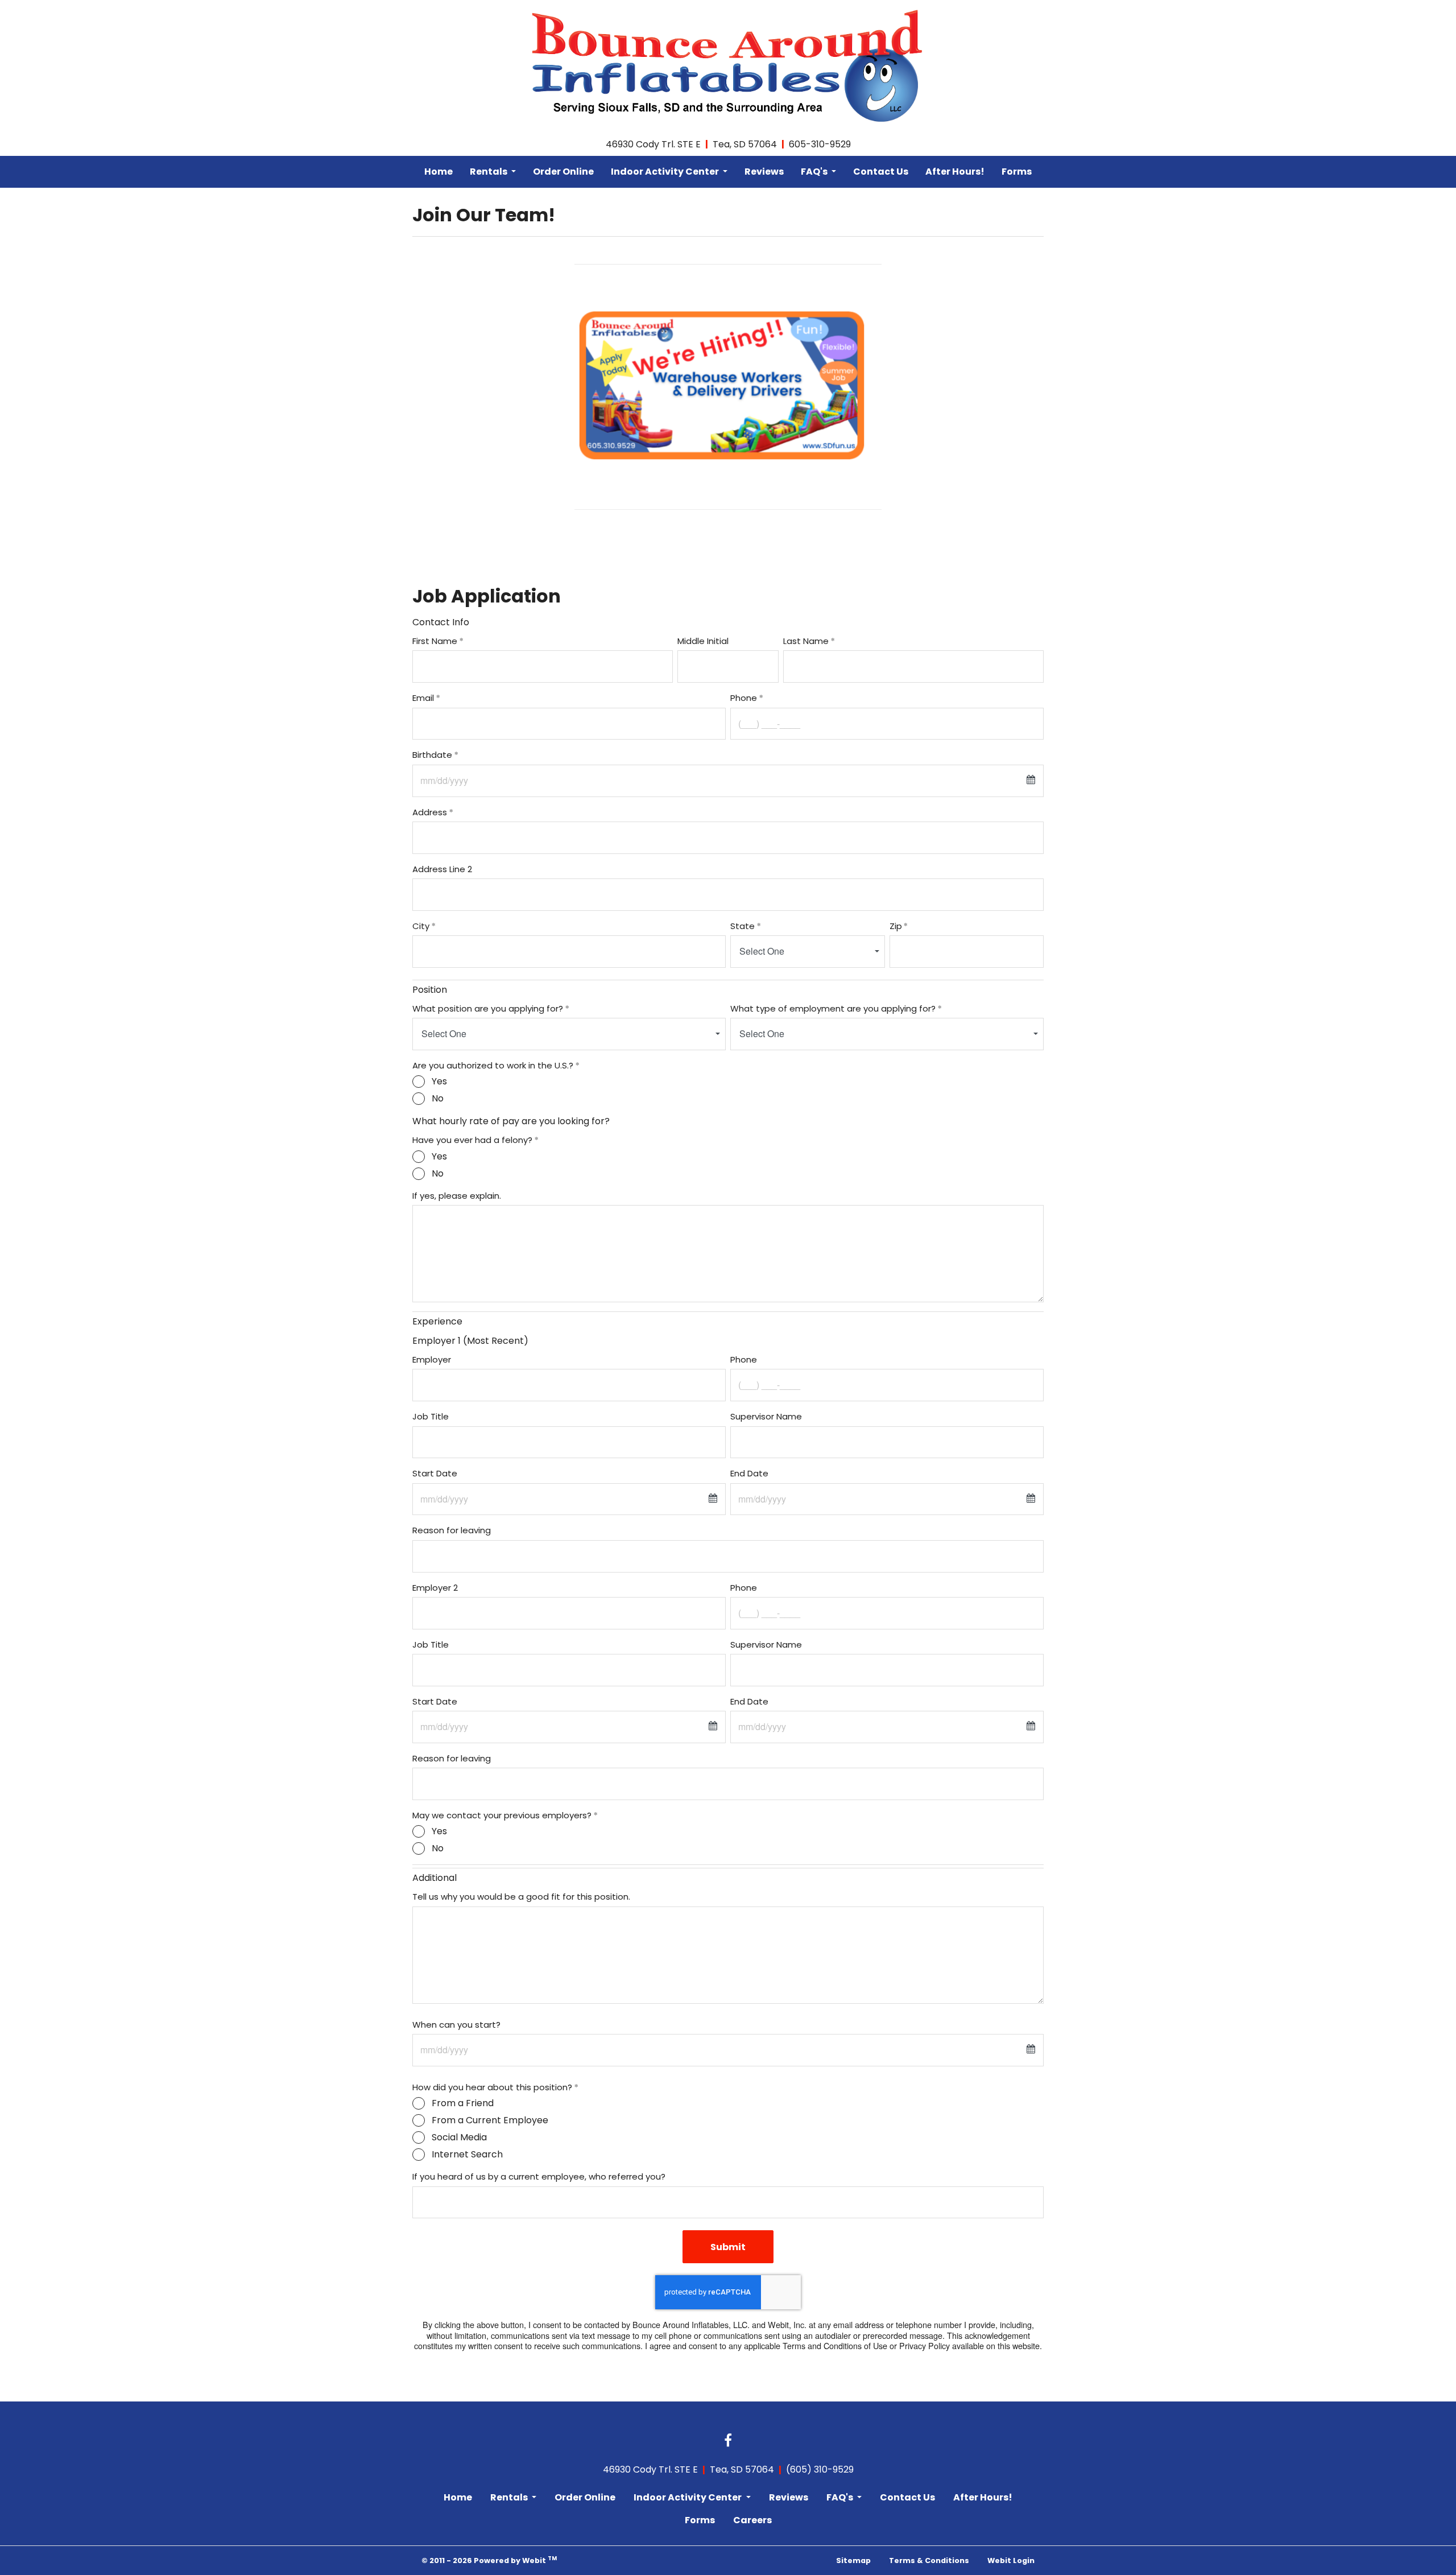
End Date (749, 1473)
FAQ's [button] (815, 172)
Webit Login (1011, 2560)
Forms (1017, 172)
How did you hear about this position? (492, 2087)
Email (423, 698)
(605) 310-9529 (820, 2469)
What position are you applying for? (488, 1008)
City (421, 926)
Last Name (806, 641)
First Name (435, 641)
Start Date (435, 1473)
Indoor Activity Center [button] (666, 172)
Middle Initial (703, 641)
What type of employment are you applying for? (833, 1008)
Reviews (764, 172)
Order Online (563, 172)
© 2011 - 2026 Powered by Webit (489, 2560)
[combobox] (808, 952)
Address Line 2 (442, 869)
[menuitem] (439, 172)
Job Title (431, 1416)
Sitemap (853, 2560)
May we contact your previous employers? (502, 1815)
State (743, 926)
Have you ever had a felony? (472, 1140)
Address (430, 812)
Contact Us (881, 172)
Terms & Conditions (929, 2560)
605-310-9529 (820, 144)
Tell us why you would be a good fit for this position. (521, 1897)
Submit (728, 2247)
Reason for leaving (452, 1530)
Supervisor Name (766, 1416)
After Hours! (955, 172)
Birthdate (432, 755)
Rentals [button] (489, 172)
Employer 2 (435, 1588)
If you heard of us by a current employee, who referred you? (539, 2176)
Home (439, 172)
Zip (896, 926)
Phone (744, 698)
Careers (752, 2520)
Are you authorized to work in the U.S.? (493, 1065)
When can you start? (456, 2025)
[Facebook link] (728, 2441)
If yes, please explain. (457, 1196)
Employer (432, 1359)
